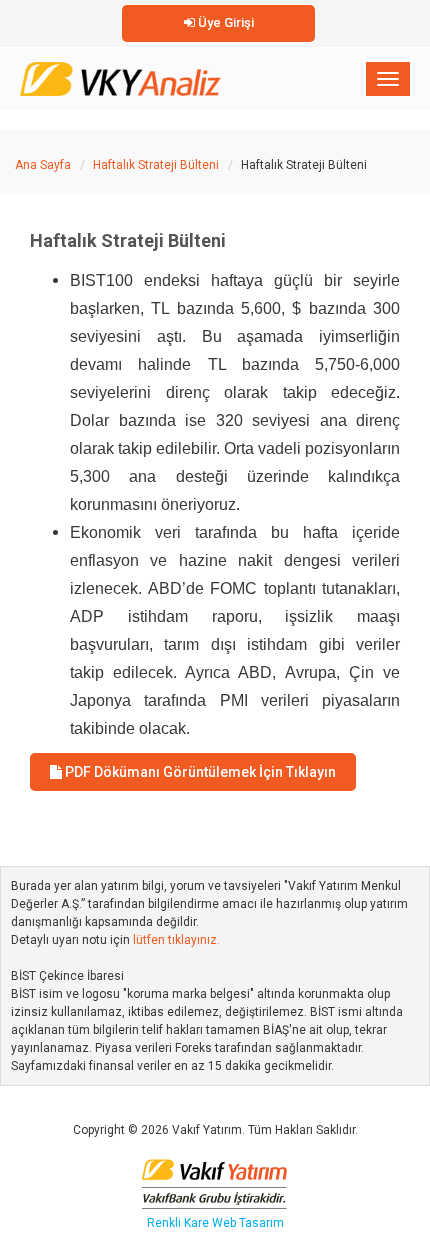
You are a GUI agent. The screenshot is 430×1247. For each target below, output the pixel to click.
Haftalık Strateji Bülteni (156, 165)
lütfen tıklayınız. (176, 940)
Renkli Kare (179, 1223)
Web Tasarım (248, 1223)
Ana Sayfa (43, 165)
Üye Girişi (224, 22)
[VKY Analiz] (120, 75)
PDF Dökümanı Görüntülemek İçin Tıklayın (199, 772)
